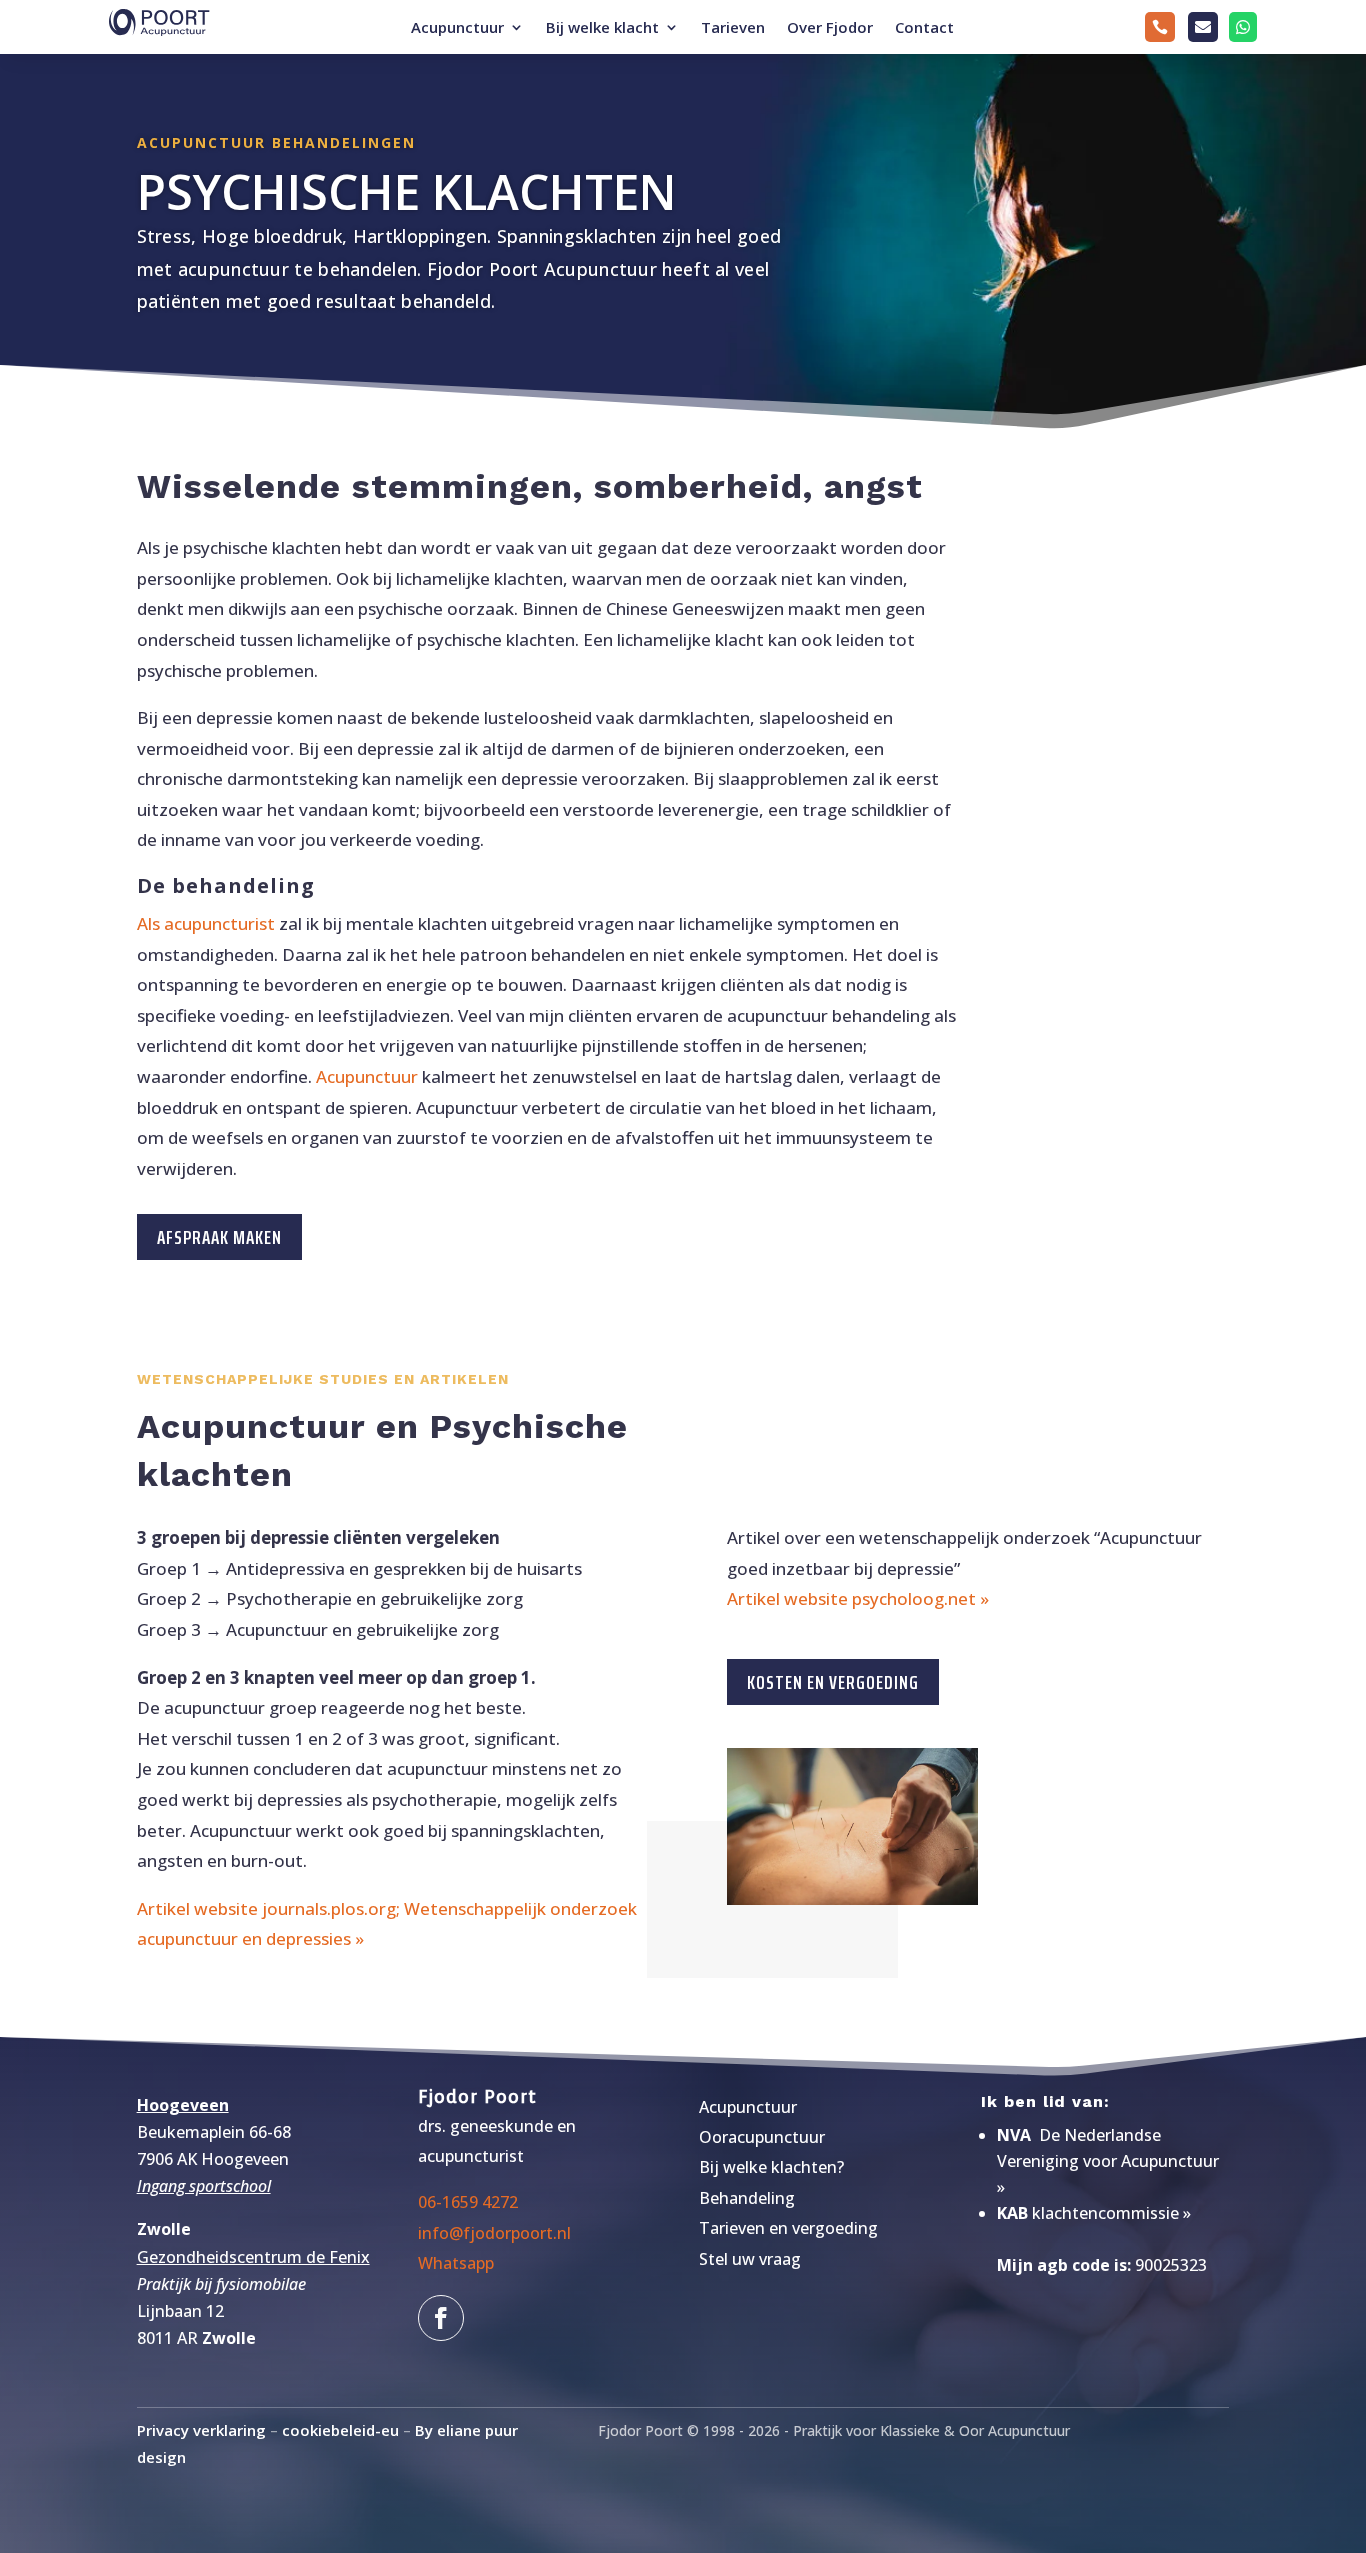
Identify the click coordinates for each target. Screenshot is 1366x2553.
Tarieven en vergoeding (788, 2228)
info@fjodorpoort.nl (494, 2233)
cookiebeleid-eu (340, 2430)
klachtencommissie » (1111, 2213)
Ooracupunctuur (762, 2137)
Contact (924, 28)
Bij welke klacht (602, 28)
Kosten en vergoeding (833, 1682)
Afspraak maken (219, 1237)
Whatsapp (456, 2263)
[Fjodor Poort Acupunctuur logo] (1243, 51)
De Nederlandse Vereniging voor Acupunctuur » (1108, 2161)
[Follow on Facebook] (441, 2318)
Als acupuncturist (206, 923)
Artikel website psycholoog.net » (858, 1598)
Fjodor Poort (477, 2096)
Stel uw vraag (750, 2259)
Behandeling (747, 2198)
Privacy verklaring (201, 2430)
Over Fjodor (830, 28)
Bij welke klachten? (771, 2167)
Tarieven (733, 28)
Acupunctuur (457, 28)
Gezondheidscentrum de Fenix (253, 2257)
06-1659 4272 (468, 2202)
